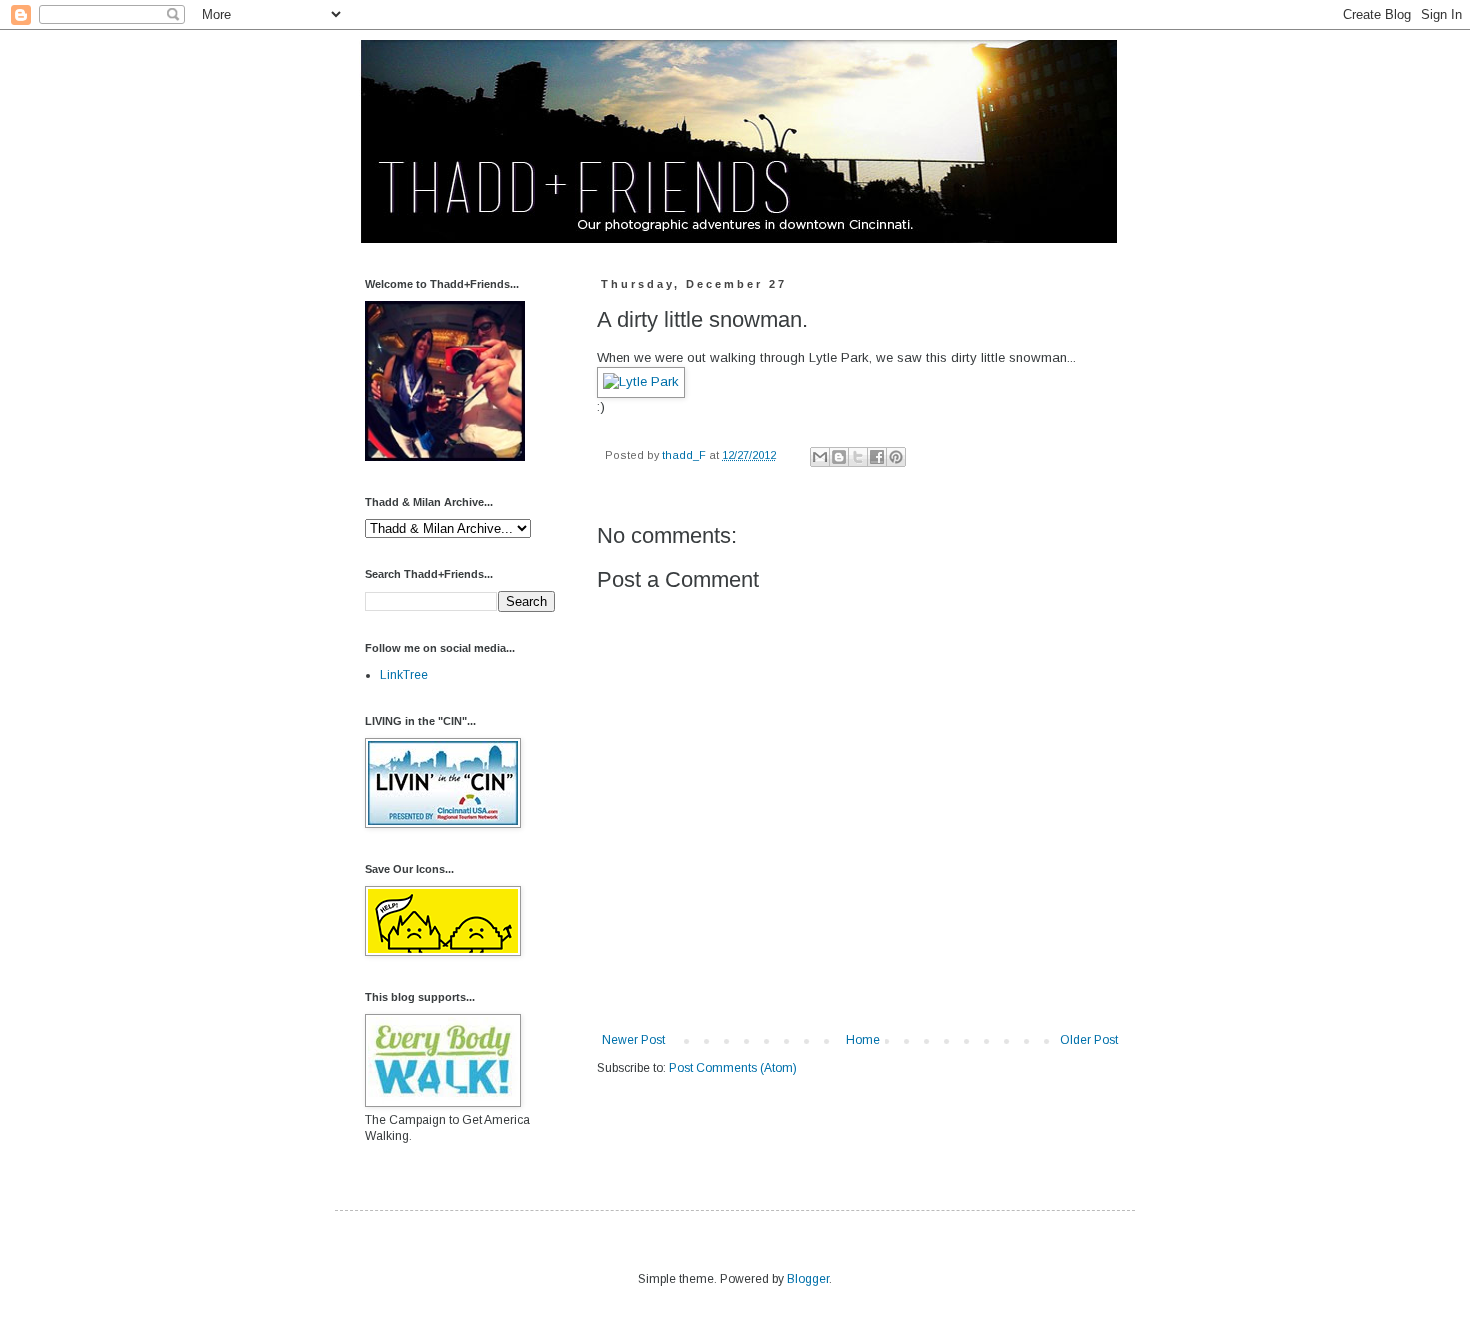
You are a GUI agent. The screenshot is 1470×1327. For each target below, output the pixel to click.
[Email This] (820, 457)
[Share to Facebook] (877, 457)
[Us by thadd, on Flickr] (445, 457)
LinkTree (404, 675)
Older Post (1089, 1040)
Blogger (808, 1279)
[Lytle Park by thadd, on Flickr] (641, 381)
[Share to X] (858, 457)
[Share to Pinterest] (896, 457)
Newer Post (633, 1040)
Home (863, 1040)
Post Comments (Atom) (733, 1068)
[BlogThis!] (839, 457)
